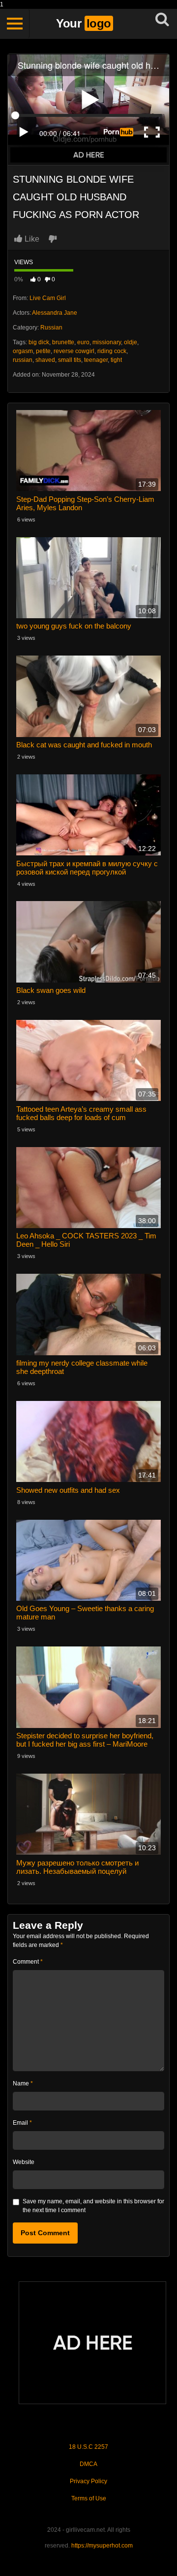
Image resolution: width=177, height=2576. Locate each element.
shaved (45, 360)
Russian (51, 328)
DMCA (88, 2464)
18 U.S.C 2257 (88, 2447)
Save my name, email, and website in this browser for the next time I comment (93, 2206)
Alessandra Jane (55, 313)
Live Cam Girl (48, 298)
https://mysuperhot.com (102, 2546)
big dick (39, 342)
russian (23, 360)
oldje (131, 342)
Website (24, 2162)
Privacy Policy (88, 2481)
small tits (70, 360)
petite (43, 351)
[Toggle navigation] (15, 24)
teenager (96, 360)
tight (116, 360)
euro (83, 342)
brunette (63, 342)
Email (22, 2123)
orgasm (23, 351)
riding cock (112, 351)
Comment (28, 1962)
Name (23, 2083)
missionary (107, 342)
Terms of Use (89, 2498)
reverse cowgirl (74, 351)
